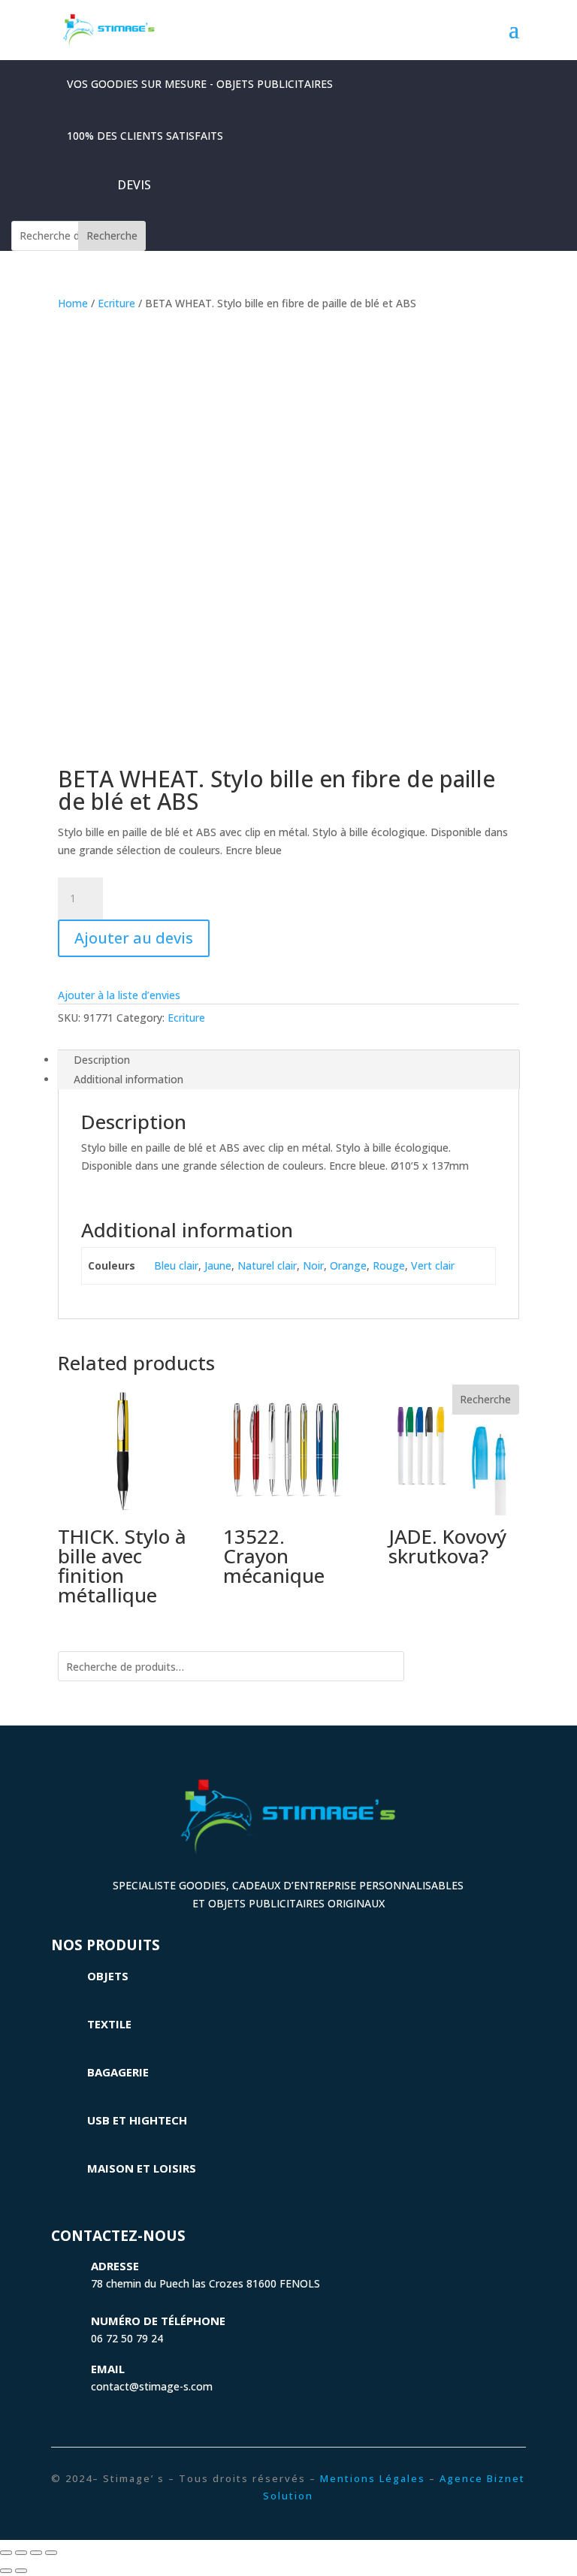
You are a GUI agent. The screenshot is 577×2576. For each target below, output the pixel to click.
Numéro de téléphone (158, 2321)
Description (102, 1060)
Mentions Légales (373, 2478)
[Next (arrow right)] (21, 2571)
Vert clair (433, 1265)
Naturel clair (267, 1265)
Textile (109, 2024)
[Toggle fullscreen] (36, 2553)
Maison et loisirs (142, 2168)
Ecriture (116, 303)
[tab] (288, 1060)
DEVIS (134, 185)
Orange (348, 1265)
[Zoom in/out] (51, 2553)
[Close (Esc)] (6, 2553)
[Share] (21, 2553)
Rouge (389, 1265)
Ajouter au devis (134, 938)
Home (73, 303)
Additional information (128, 1079)
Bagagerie (118, 2072)
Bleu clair (176, 1265)
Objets (108, 1976)
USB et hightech (137, 2120)
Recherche (112, 236)
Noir (313, 1265)
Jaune (218, 1265)
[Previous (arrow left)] (6, 2571)
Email (108, 2369)
